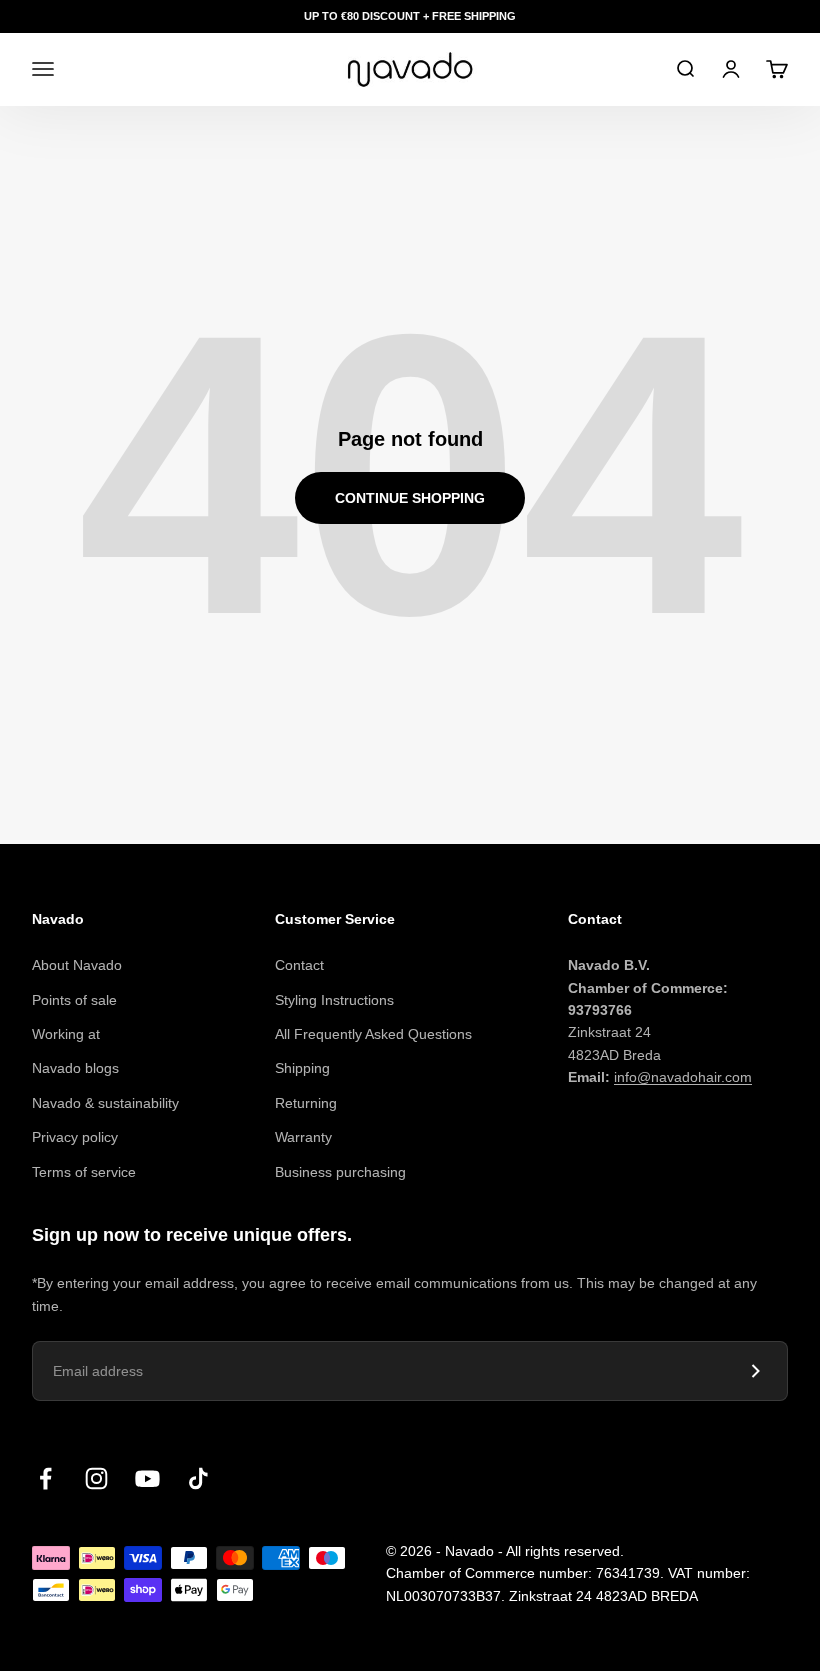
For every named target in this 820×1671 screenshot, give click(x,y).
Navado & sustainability (105, 1103)
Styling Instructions (334, 1000)
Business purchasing (340, 1172)
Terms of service (84, 1172)
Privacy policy (75, 1137)
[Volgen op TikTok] (198, 1478)
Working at (66, 1034)
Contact (299, 965)
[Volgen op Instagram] (96, 1478)
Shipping (302, 1068)
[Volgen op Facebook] (45, 1478)
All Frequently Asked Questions (373, 1034)
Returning (306, 1103)
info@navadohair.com (683, 1077)
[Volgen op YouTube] (147, 1478)
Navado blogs (75, 1068)
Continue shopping (410, 498)
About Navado (77, 965)
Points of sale (74, 1000)
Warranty (303, 1137)
